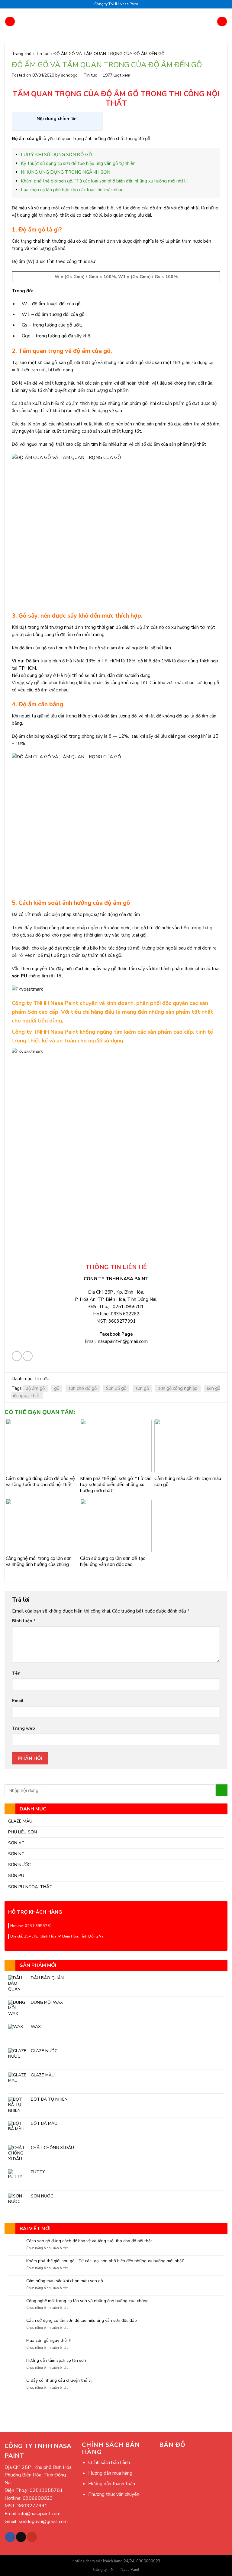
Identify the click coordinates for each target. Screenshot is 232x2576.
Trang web (24, 1728)
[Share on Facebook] (17, 1356)
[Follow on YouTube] (32, 2537)
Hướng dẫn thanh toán (112, 2484)
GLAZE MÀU (20, 1821)
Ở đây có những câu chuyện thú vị (59, 2381)
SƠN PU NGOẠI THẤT (30, 1887)
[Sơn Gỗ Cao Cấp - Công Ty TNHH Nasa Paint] (116, 21)
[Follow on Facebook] (10, 2537)
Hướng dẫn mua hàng (110, 2473)
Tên (16, 1673)
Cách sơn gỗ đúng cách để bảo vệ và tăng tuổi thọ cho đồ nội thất (89, 2241)
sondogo (69, 75)
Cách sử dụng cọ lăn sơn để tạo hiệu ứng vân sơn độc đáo (82, 2321)
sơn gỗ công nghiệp (178, 1388)
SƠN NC (16, 1854)
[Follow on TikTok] (21, 2537)
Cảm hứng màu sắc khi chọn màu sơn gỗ (65, 2281)
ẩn (74, 119)
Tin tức (42, 54)
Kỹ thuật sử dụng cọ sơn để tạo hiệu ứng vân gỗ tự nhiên (78, 163)
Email (18, 1701)
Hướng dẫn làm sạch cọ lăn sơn (56, 2361)
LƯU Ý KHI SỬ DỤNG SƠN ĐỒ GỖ (56, 155)
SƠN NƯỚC (19, 1865)
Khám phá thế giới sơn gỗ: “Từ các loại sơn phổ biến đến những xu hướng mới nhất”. (106, 2261)
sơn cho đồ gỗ (83, 1388)
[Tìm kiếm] (222, 21)
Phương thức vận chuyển (114, 2494)
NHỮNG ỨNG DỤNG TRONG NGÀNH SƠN (66, 172)
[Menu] (10, 21)
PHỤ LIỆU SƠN (23, 1832)
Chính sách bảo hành (109, 2463)
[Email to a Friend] (28, 1356)
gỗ (57, 1388)
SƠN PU (16, 1875)
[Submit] (222, 1790)
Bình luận (24, 1621)
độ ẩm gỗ (35, 1388)
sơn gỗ (142, 1388)
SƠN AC (16, 1843)
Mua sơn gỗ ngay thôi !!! (49, 2341)
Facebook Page (116, 1334)
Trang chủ (22, 54)
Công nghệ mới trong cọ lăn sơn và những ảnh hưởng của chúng (87, 2301)
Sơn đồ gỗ (116, 1388)
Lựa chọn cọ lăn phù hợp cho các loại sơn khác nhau (72, 190)
